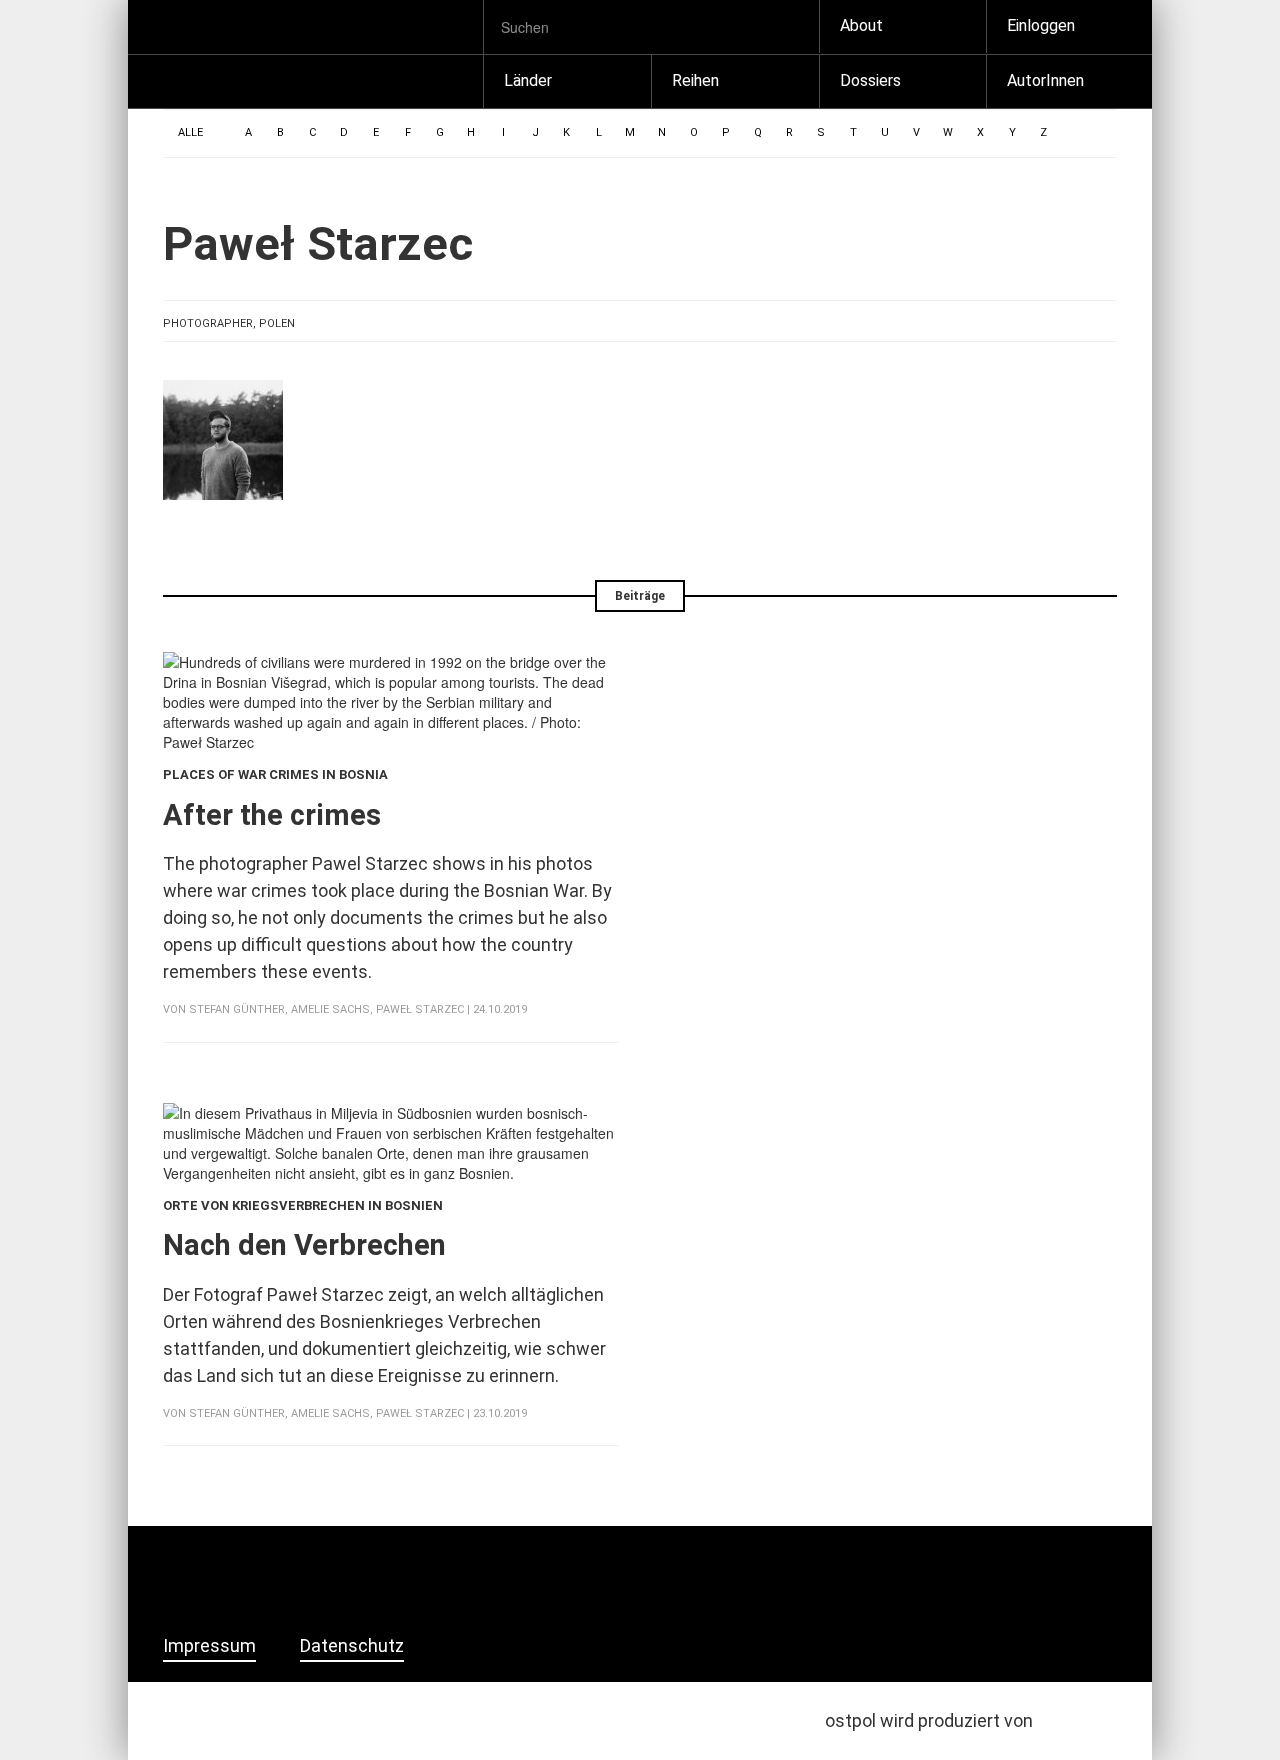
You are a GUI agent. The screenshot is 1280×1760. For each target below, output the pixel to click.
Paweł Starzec (420, 1009)
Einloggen (1041, 25)
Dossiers (870, 80)
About (861, 25)
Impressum (209, 1646)
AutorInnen (1045, 80)
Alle (190, 132)
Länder (528, 80)
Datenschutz (352, 1646)
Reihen (695, 80)
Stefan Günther (237, 1009)
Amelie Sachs (330, 1009)
